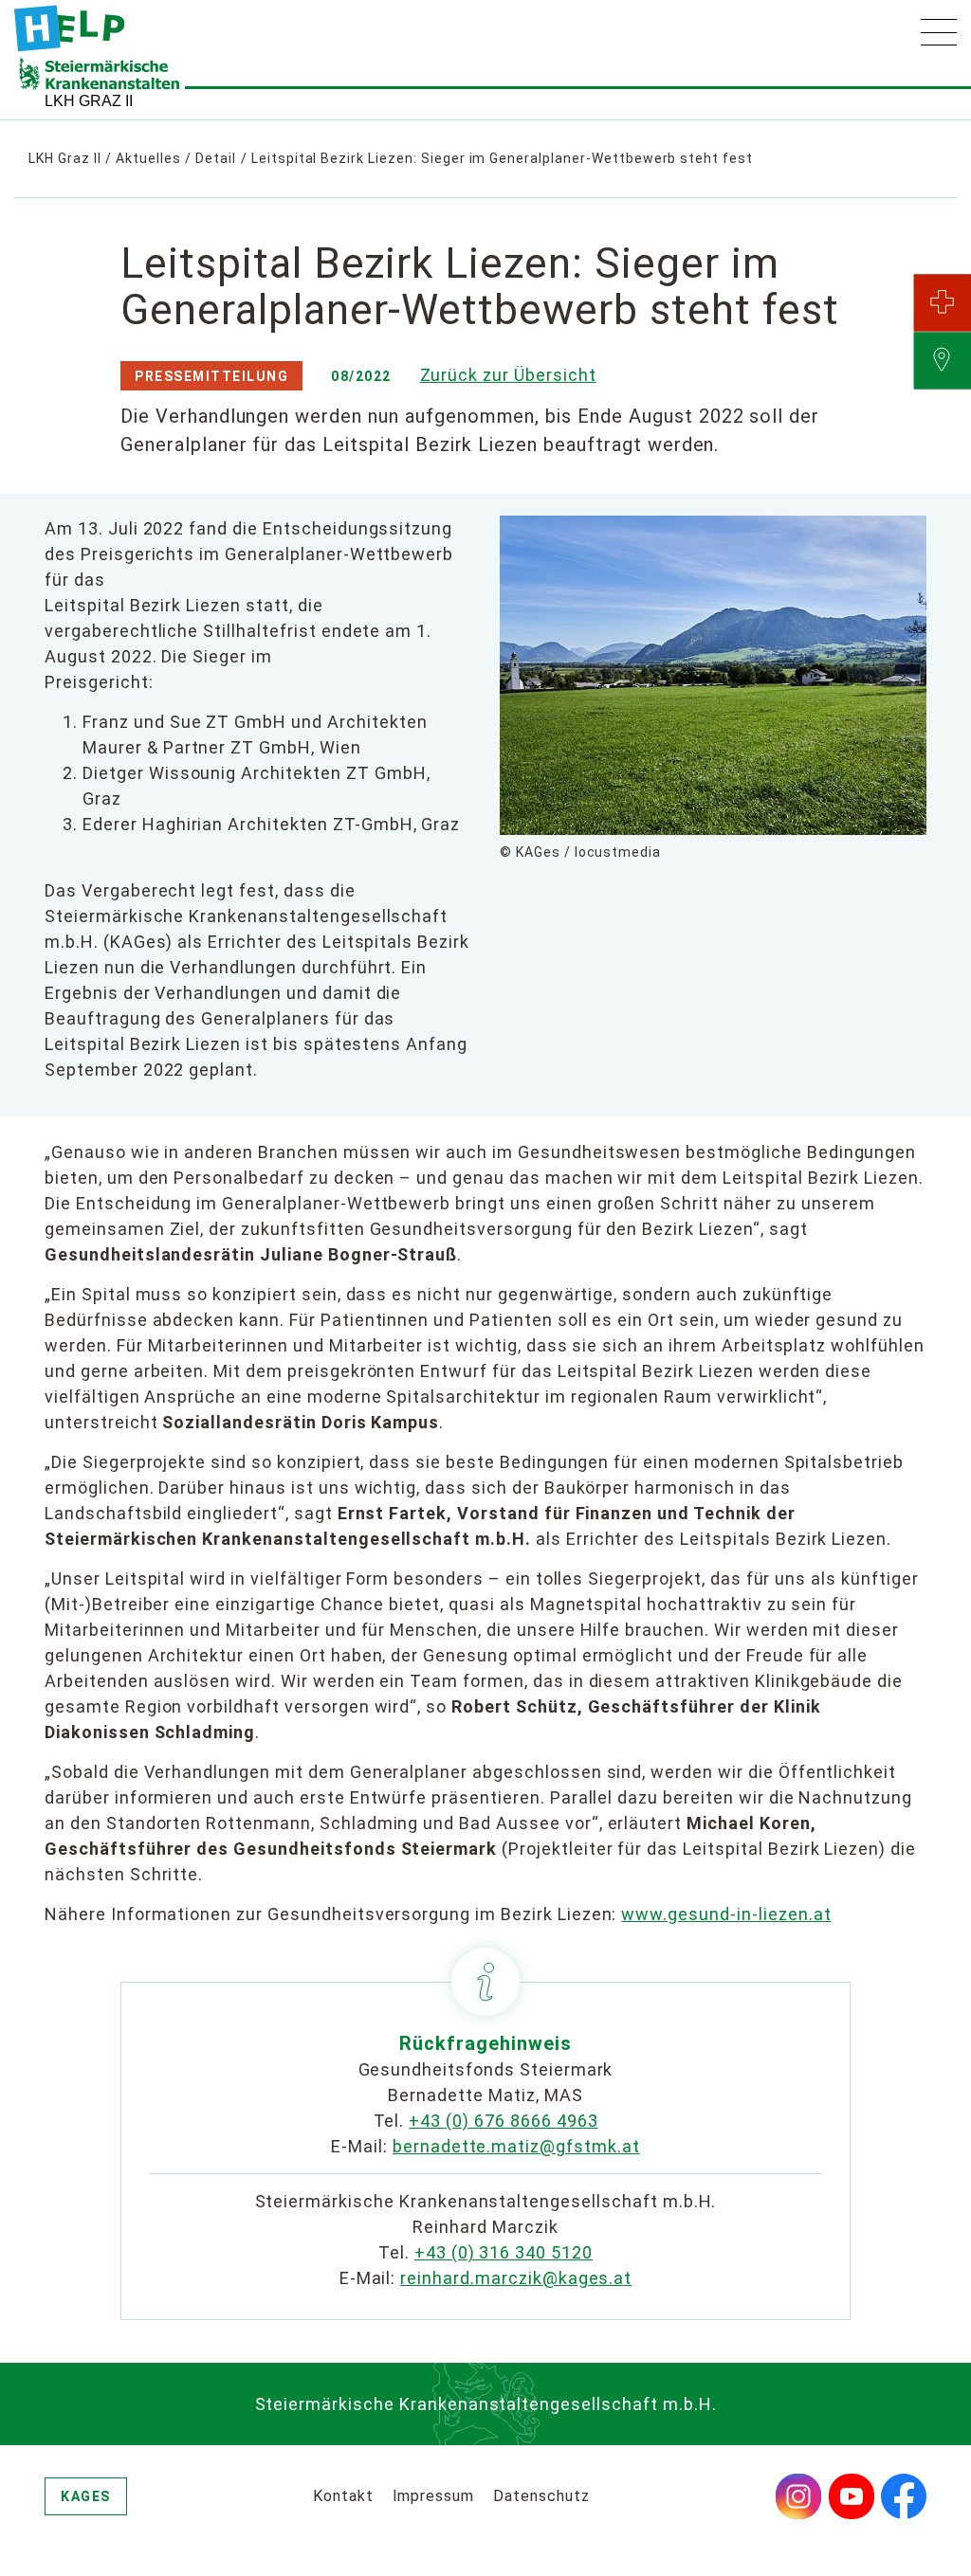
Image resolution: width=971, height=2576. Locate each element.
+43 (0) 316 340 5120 (504, 2252)
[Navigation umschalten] (939, 32)
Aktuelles (148, 158)
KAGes (86, 2496)
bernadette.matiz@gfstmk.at (516, 2146)
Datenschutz (541, 2496)
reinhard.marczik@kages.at (516, 2278)
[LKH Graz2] (69, 28)
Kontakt (343, 2496)
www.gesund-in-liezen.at (726, 1914)
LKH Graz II (65, 158)
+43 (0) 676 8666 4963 (503, 2121)
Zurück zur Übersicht (508, 375)
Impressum (434, 2496)
